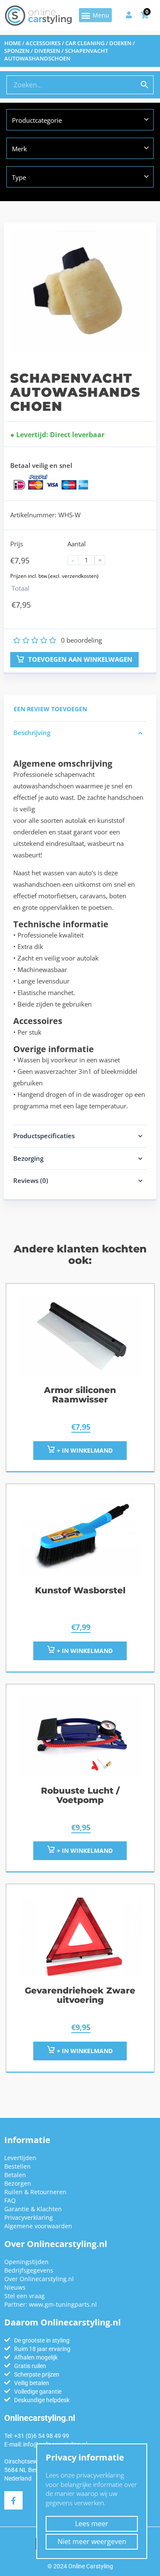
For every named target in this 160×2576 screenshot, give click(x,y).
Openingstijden (26, 2262)
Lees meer (92, 2524)
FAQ (10, 2200)
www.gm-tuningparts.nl (63, 2304)
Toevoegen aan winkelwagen (79, 659)
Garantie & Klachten (33, 2209)
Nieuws (15, 2287)
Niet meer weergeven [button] (92, 2541)
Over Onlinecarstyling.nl (39, 2279)
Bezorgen (18, 2183)
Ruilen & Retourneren (35, 2192)
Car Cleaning (85, 43)
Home (13, 43)
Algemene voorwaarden (38, 2226)
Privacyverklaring (29, 2217)
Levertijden (20, 2158)
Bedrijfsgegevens (29, 2270)
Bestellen (17, 2166)
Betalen (15, 2175)
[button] (95, 15)
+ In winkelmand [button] (84, 1450)
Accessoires (43, 43)
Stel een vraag (25, 2296)
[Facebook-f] (13, 2500)
